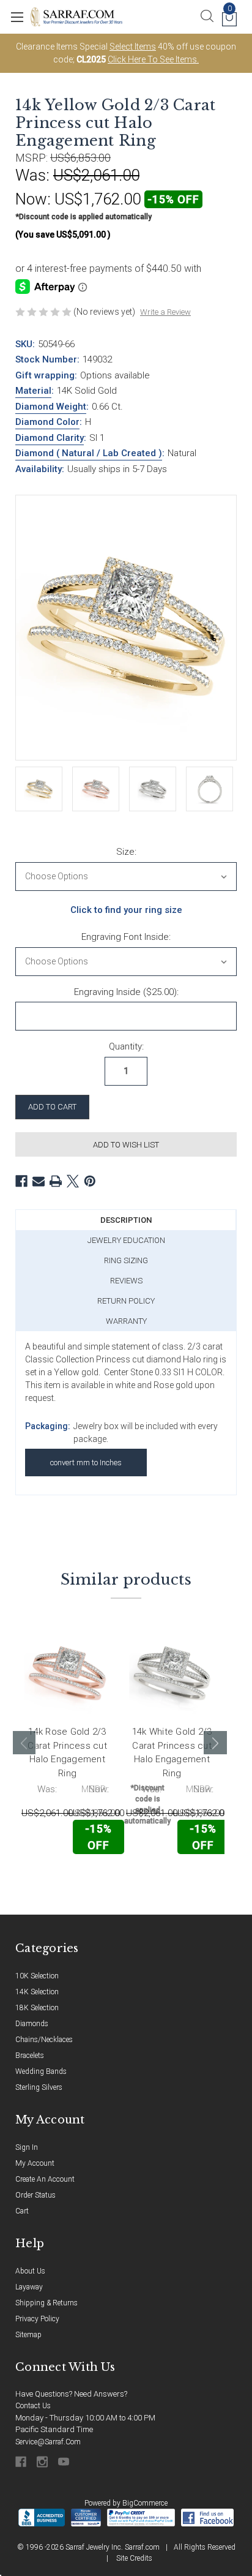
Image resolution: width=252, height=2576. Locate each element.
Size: (126, 852)
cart (22, 2211)
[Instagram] (43, 2462)
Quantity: (126, 1046)
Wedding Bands (41, 2071)
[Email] (39, 1181)
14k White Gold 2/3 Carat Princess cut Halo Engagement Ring (172, 1752)
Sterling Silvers (39, 2087)
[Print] (56, 1181)
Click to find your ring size (126, 910)
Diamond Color (47, 422)
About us (30, 2271)
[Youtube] (65, 2462)
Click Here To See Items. (153, 59)
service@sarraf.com (48, 2442)
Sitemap (28, 2335)
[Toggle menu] (17, 17)
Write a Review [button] (165, 312)
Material (33, 391)
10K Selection (37, 1976)
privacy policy (37, 2319)
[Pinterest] (90, 1181)
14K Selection (37, 1992)
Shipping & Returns (46, 2303)
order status (35, 2195)
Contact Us (33, 2406)
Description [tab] (126, 1220)
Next (215, 1743)
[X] (73, 1181)
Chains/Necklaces (44, 2040)
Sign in (27, 2147)
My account (35, 2163)
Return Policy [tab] (126, 1301)
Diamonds (32, 2024)
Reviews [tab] (126, 1281)
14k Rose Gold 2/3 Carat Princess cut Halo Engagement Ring (67, 1752)
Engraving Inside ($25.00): (126, 992)
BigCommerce (145, 2503)
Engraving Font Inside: (126, 937)
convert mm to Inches (86, 1463)
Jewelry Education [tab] (126, 1240)
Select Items (133, 47)
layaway (29, 2287)
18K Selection (37, 2008)
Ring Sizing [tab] (126, 1260)
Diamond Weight (51, 407)
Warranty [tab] (126, 1321)
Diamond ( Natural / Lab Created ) (89, 453)
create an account (45, 2179)
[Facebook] (21, 1181)
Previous (24, 1743)
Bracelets (30, 2056)
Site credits (134, 2558)
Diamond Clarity (50, 438)
